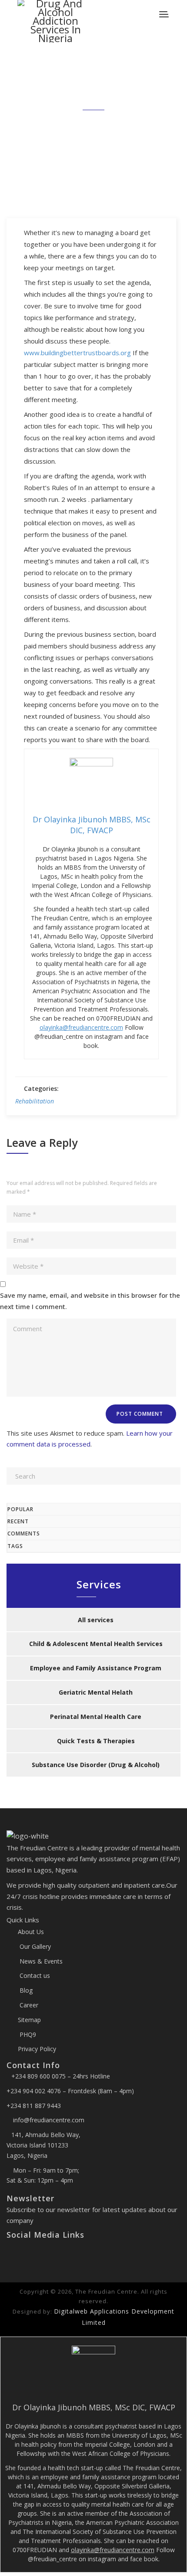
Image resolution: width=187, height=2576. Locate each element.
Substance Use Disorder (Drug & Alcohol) (96, 1765)
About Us (31, 1932)
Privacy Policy (37, 2049)
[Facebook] (10, 2253)
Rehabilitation (35, 1101)
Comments (24, 1533)
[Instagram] (24, 2253)
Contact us (34, 1975)
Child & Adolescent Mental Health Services (96, 1644)
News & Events (40, 1961)
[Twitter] (17, 2253)
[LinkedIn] (30, 2253)
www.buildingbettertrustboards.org (77, 353)
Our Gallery (34, 1946)
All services (96, 1620)
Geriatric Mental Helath (96, 1692)
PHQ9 (27, 2034)
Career (28, 2005)
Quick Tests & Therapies (96, 1741)
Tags (15, 1546)
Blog (25, 1990)
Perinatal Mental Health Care (96, 1717)
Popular (20, 1509)
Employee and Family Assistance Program (96, 1668)
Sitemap (29, 2020)
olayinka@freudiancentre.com (81, 1027)
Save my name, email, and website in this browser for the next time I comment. (90, 1301)
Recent (18, 1521)
